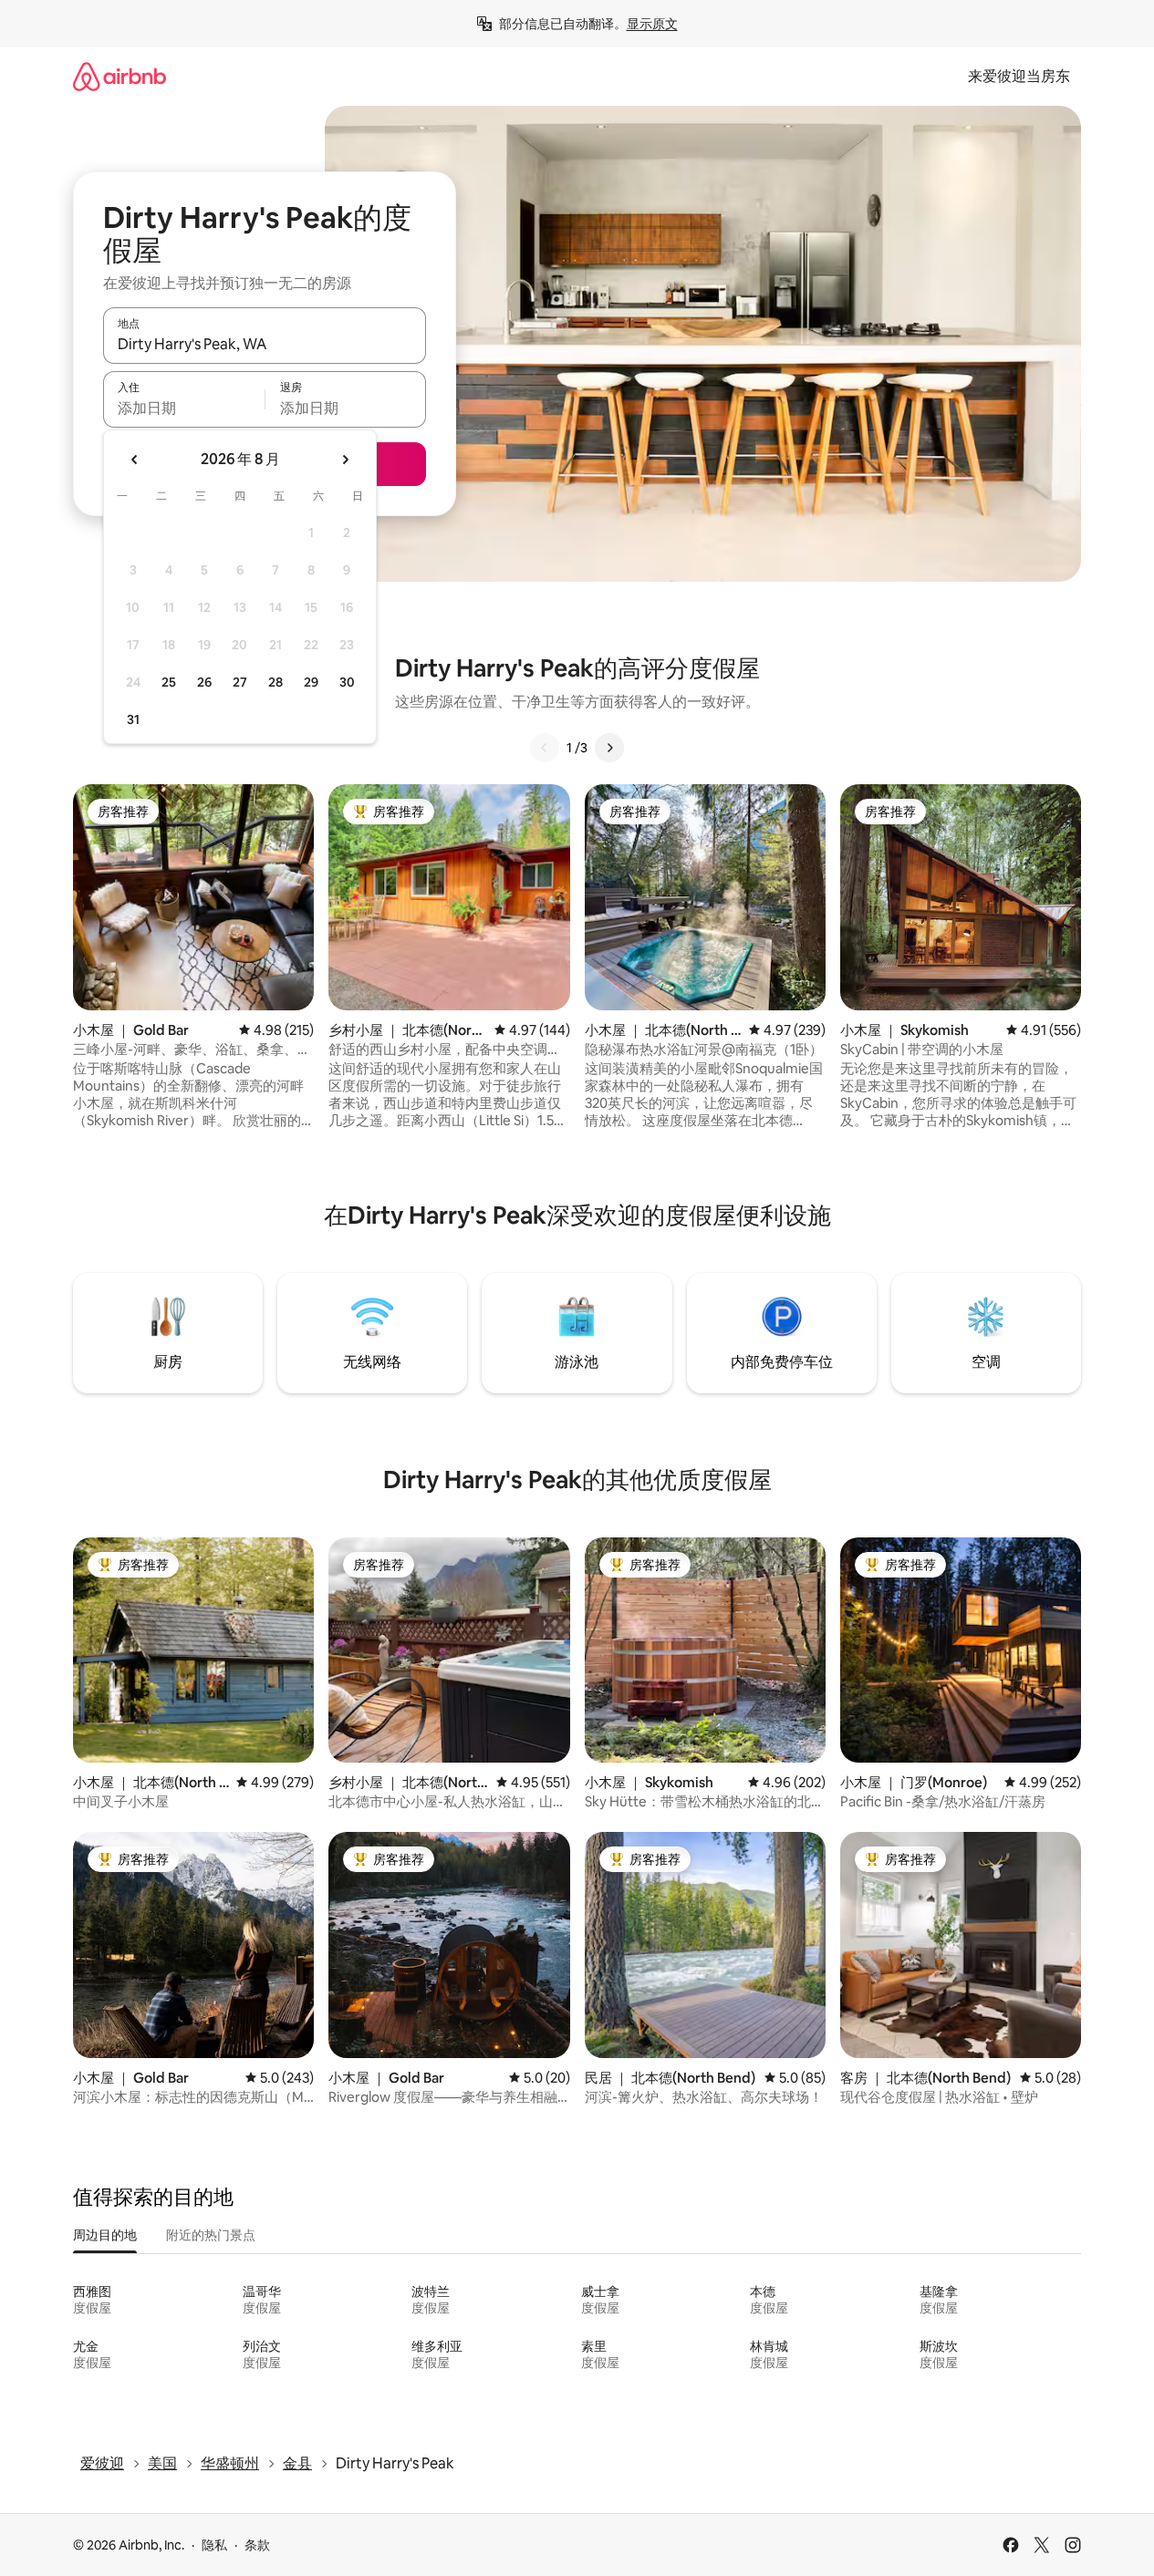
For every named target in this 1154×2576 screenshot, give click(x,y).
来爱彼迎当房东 (1019, 76)
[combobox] (265, 344)
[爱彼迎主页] (120, 76)
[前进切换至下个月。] (345, 460)
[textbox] (184, 408)
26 (204, 682)
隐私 (214, 2545)
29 (311, 682)
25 (169, 682)
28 (276, 682)
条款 (257, 2545)
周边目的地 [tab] (105, 2235)
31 (133, 719)
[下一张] (609, 748)
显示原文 (652, 24)
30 (347, 682)
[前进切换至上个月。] (135, 460)
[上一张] (545, 748)
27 (240, 682)
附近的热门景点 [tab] (211, 2235)
